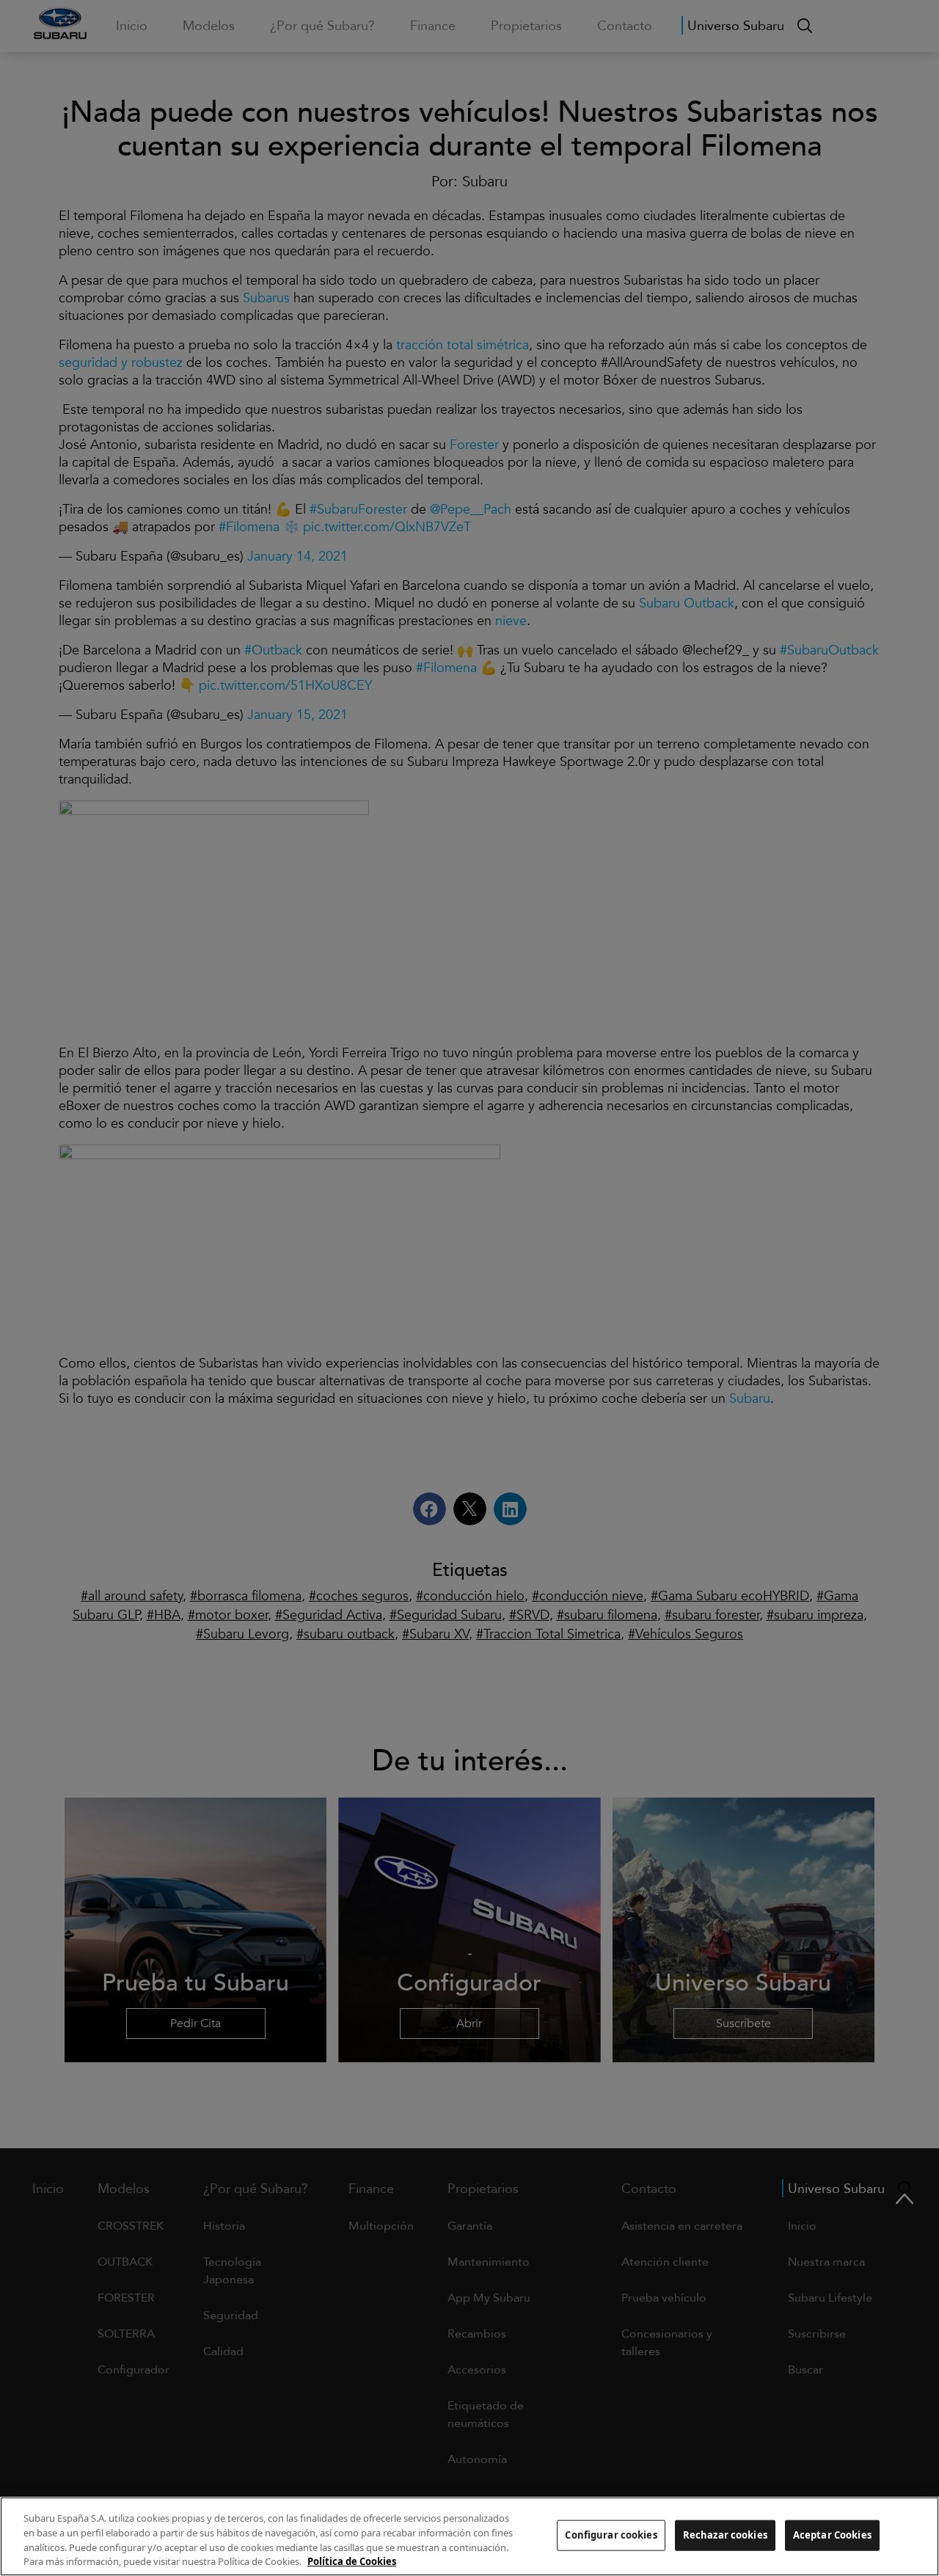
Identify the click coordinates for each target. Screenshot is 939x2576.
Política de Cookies (352, 2561)
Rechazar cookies (725, 2535)
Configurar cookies (611, 2535)
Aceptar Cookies (832, 2535)
